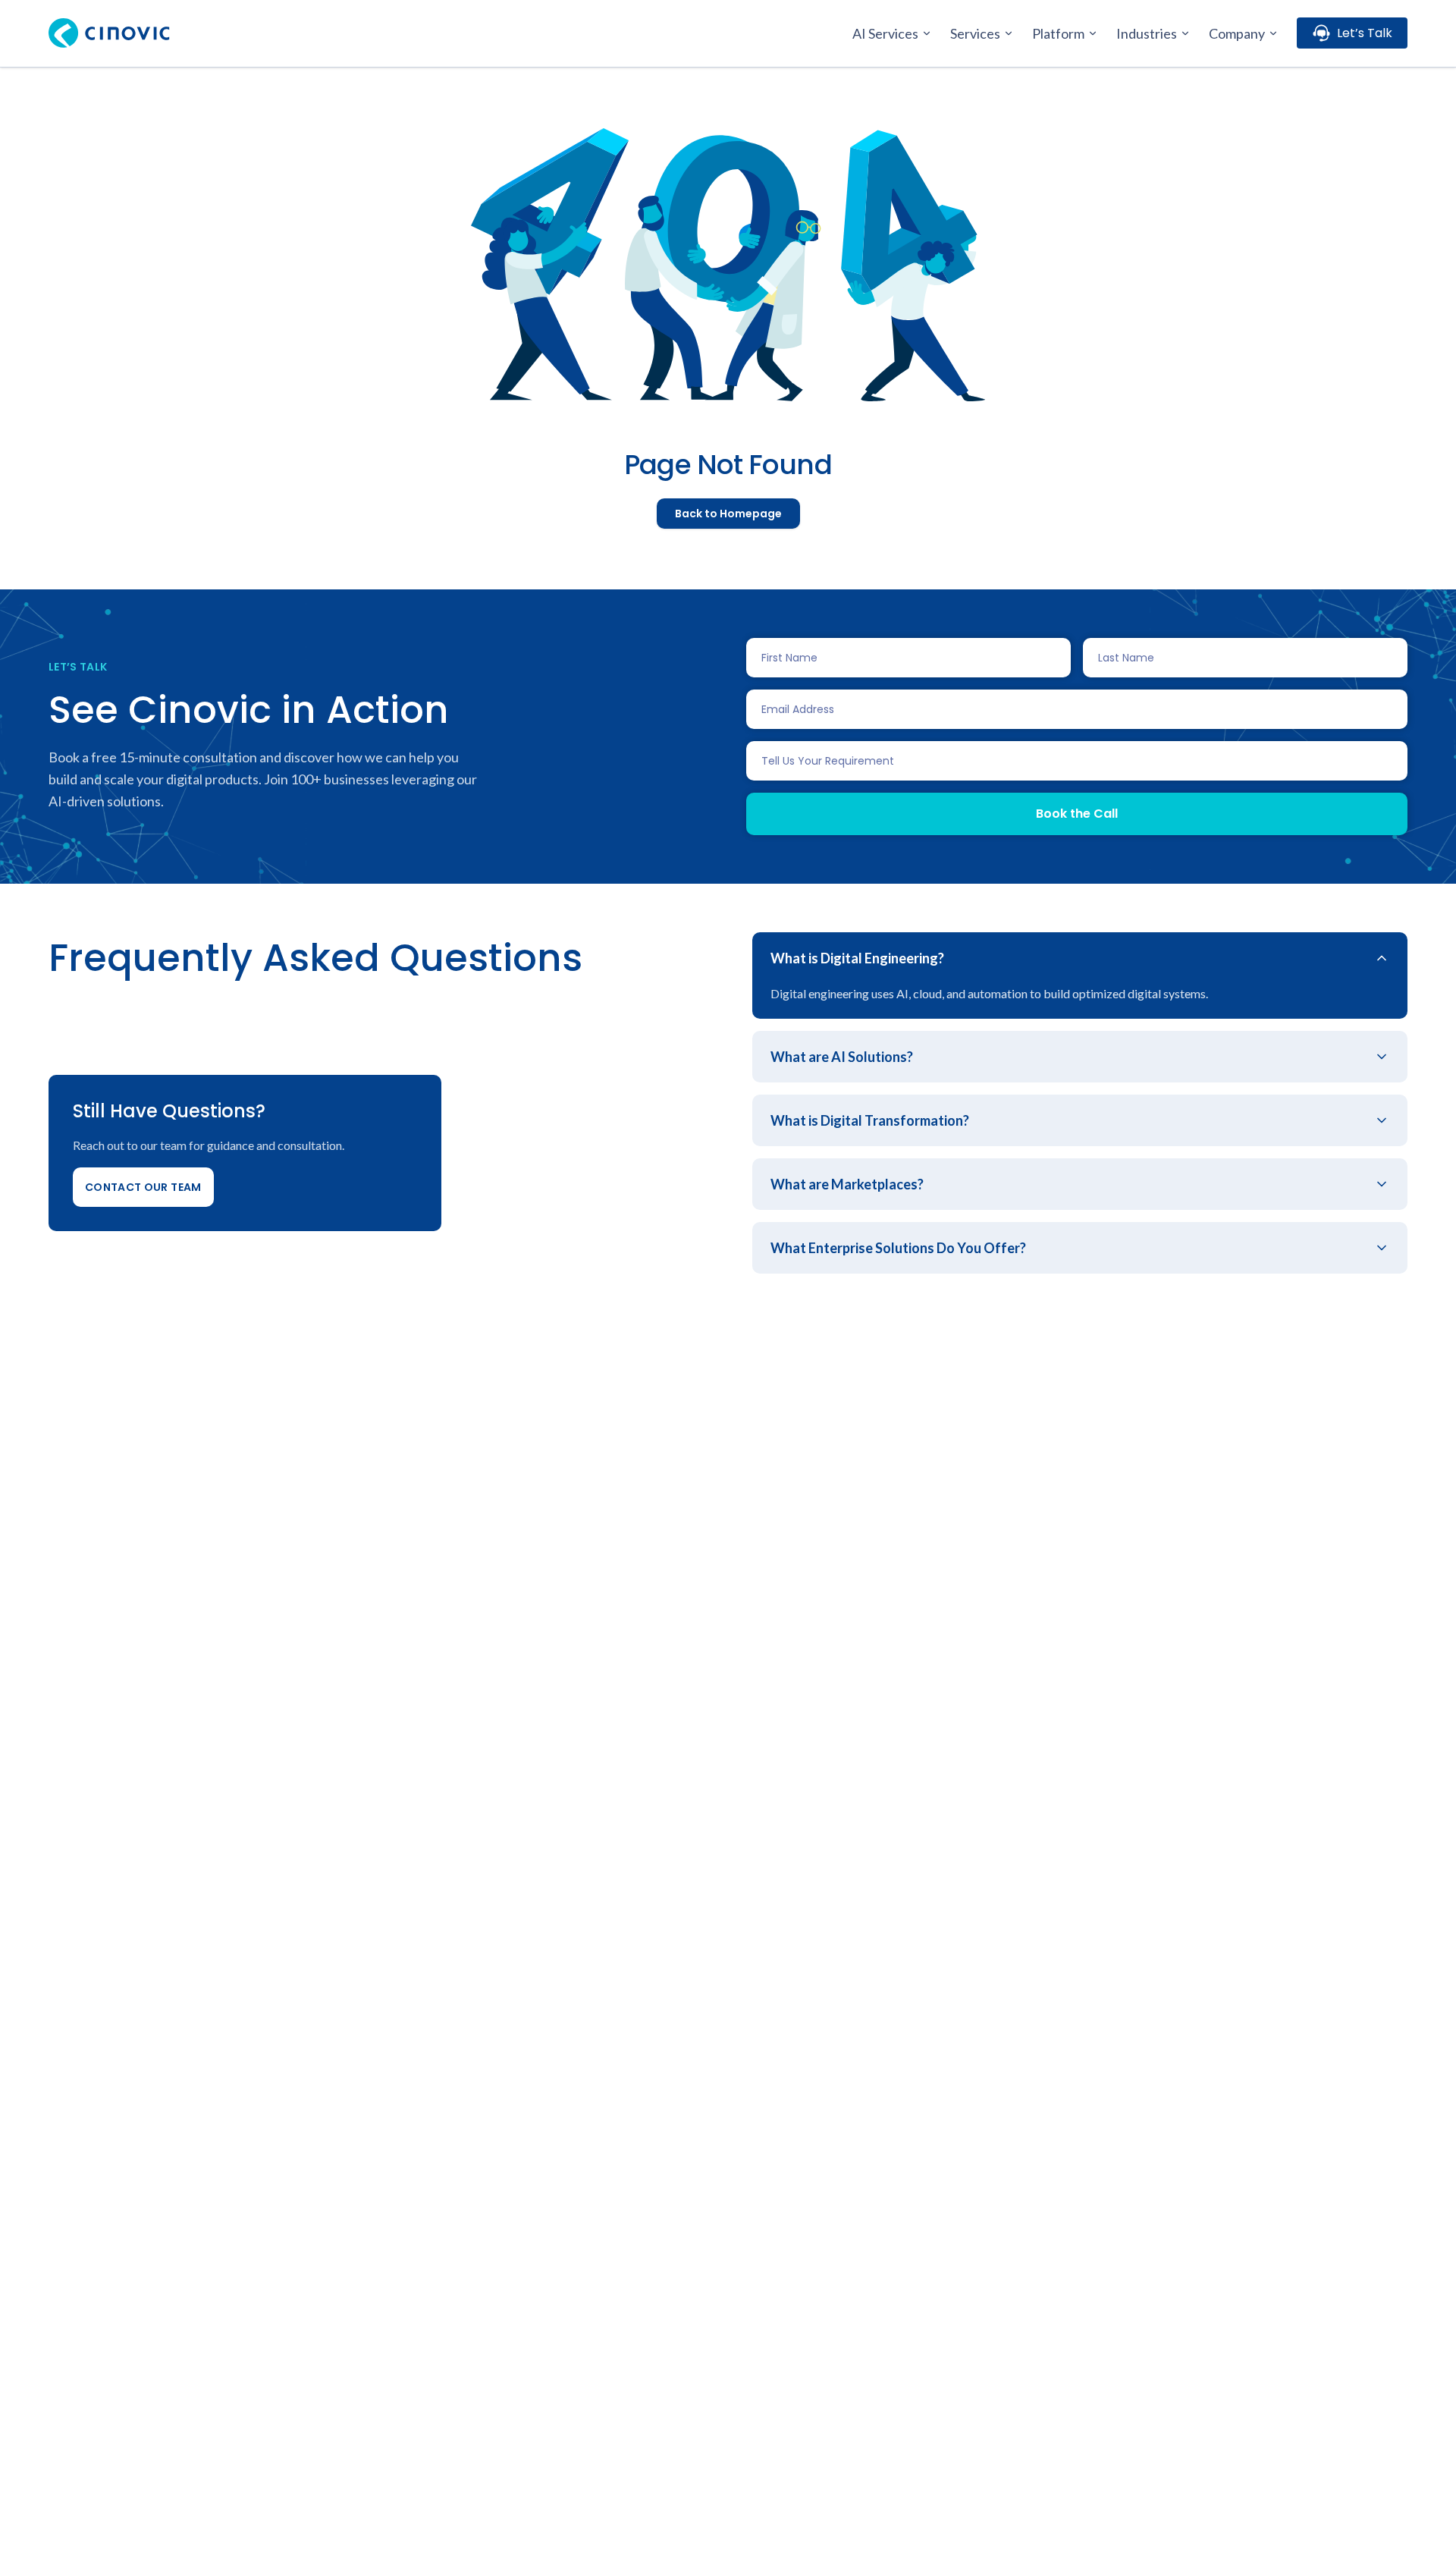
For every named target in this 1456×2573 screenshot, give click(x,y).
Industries (1147, 33)
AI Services (885, 33)
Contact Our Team (143, 1187)
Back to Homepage (728, 514)
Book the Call (1077, 814)
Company (1237, 33)
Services (975, 33)
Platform (1058, 33)
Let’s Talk (1365, 33)
